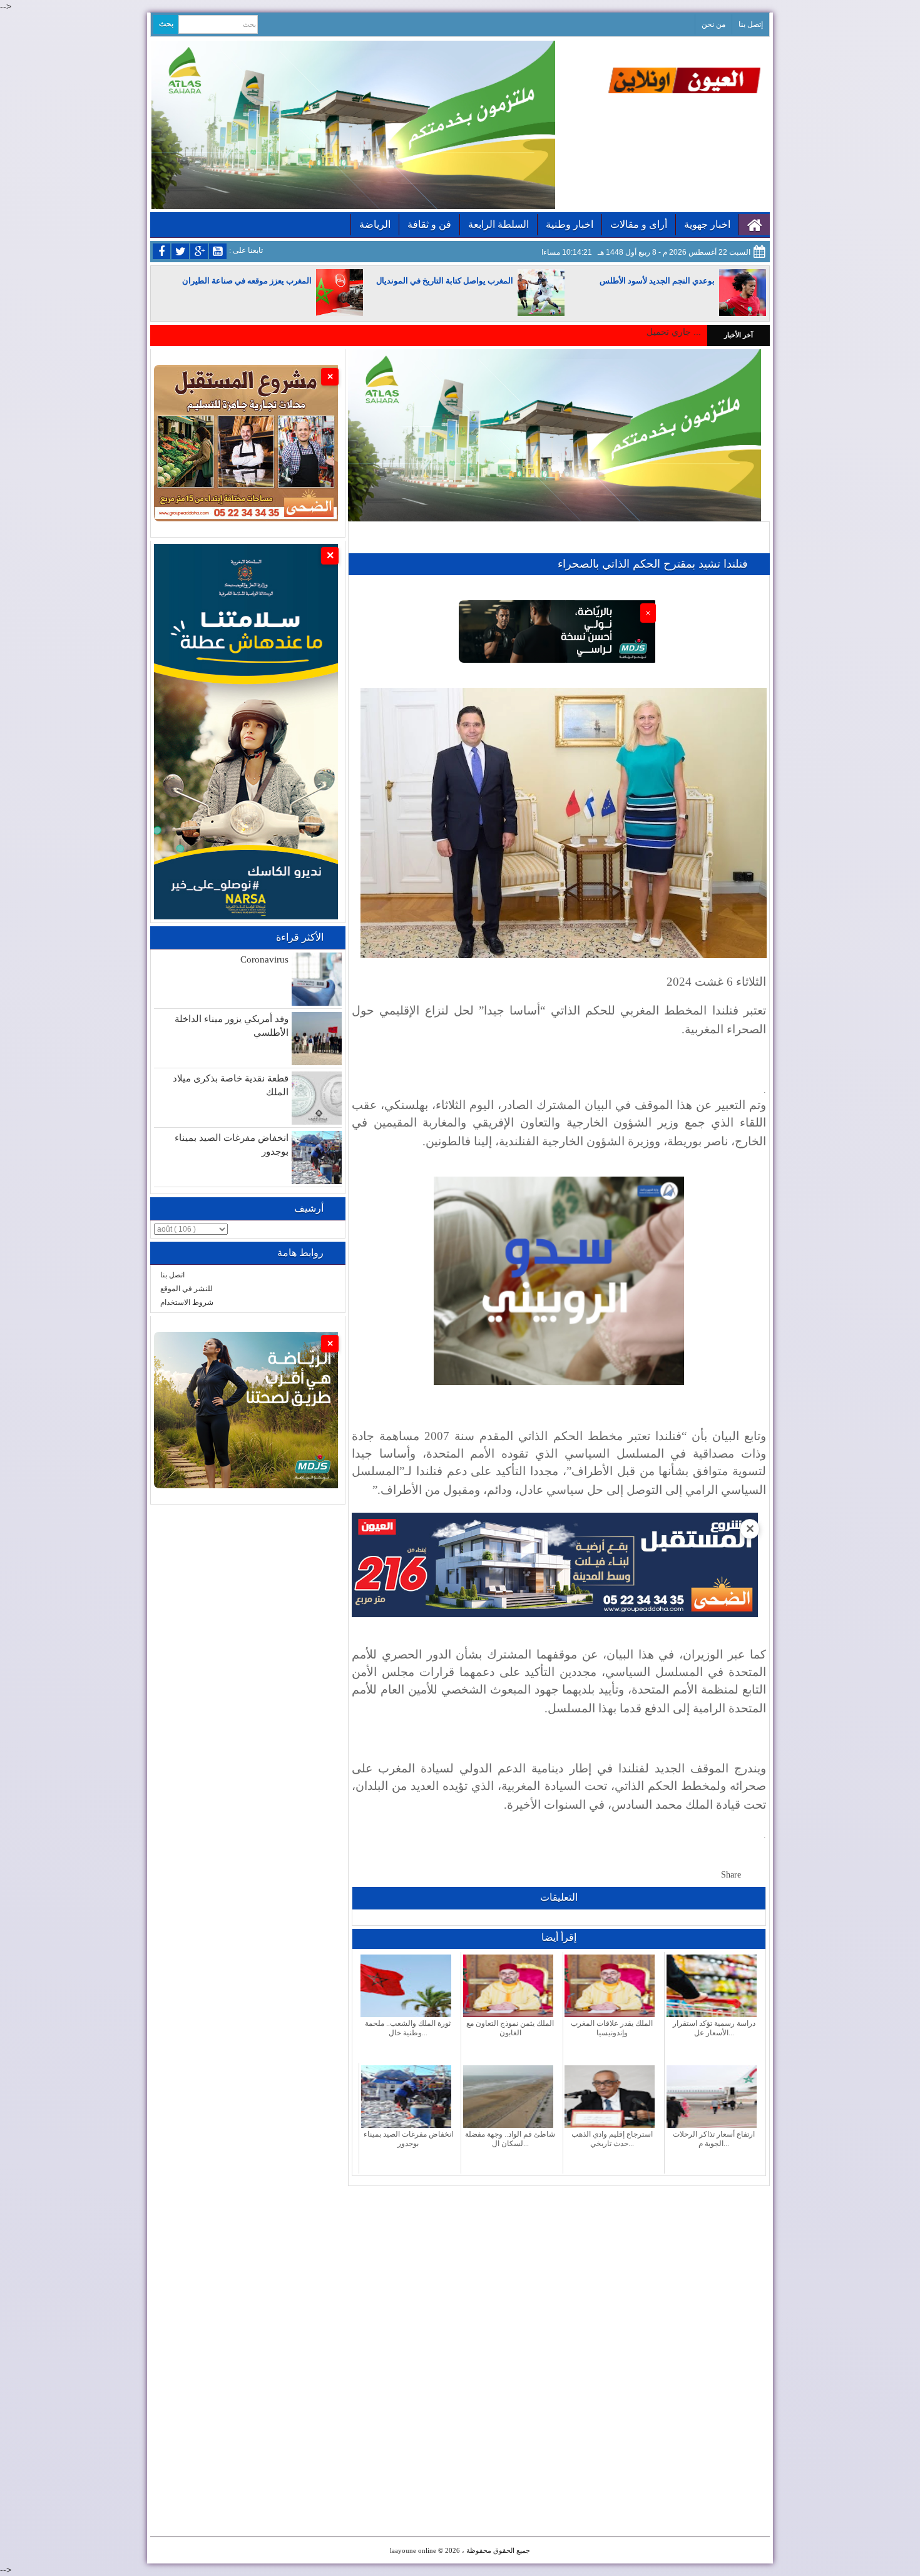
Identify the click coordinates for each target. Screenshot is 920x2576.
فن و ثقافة (429, 224)
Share (731, 1875)
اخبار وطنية (570, 224)
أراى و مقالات (639, 224)
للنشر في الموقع (187, 1289)
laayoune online (413, 2550)
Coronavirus (264, 959)
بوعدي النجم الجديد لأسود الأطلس (657, 281)
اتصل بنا (172, 1275)
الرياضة (375, 224)
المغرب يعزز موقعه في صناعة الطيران (247, 281)
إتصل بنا (751, 24)
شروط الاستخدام (187, 1302)
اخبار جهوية (707, 224)
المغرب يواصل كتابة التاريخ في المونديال (445, 281)
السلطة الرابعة (498, 224)
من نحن (713, 24)
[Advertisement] (559, 2274)
